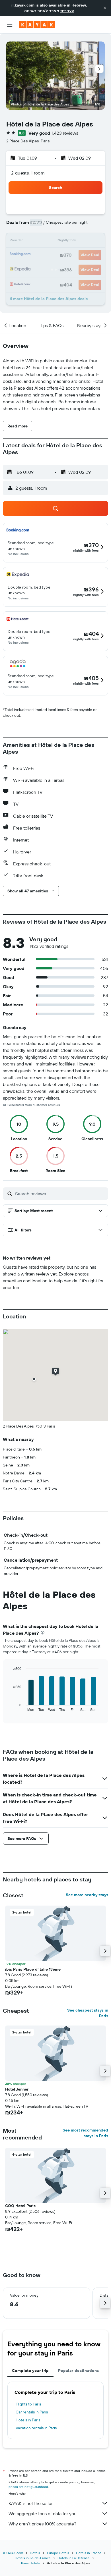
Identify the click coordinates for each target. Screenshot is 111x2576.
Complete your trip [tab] (30, 2371)
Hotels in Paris (28, 2420)
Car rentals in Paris (32, 2412)
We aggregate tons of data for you (43, 2513)
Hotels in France (89, 2553)
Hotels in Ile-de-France (33, 2558)
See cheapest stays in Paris (88, 2013)
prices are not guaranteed (28, 2487)
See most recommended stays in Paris (85, 2133)
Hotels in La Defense (74, 2558)
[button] (105, 8)
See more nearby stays (87, 1895)
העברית (67, 11)
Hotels (35, 2553)
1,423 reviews (65, 133)
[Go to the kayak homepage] (37, 25)
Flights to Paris (28, 2404)
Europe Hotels (58, 2553)
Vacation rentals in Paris (36, 2428)
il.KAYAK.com (13, 2553)
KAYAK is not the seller (31, 2503)
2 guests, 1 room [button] (28, 173)
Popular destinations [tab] (79, 2371)
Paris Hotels (30, 2563)
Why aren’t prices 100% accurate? (42, 2524)
